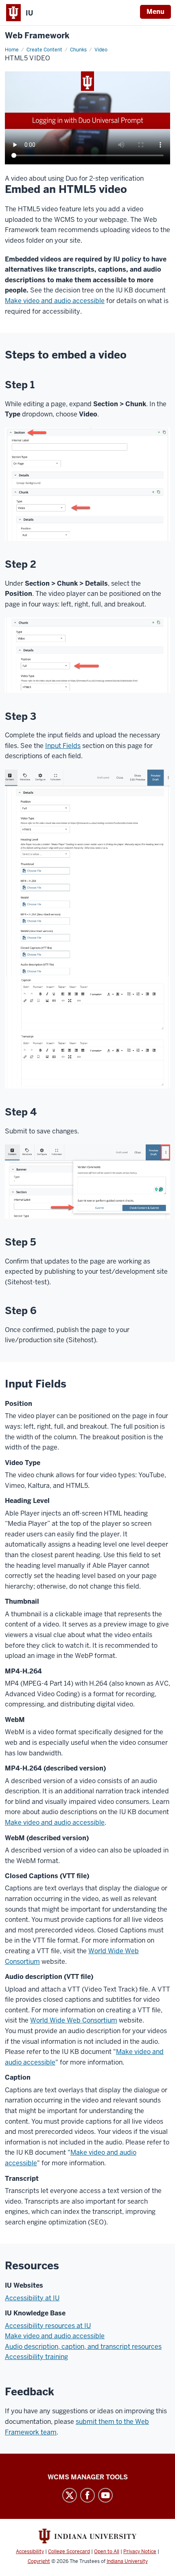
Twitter (70, 2495)
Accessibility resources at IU (48, 2326)
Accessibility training (36, 2357)
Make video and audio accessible (55, 301)
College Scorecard (69, 2552)
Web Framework (37, 36)
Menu (155, 12)
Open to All (107, 2552)
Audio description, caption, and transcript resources (83, 2347)
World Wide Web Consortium (74, 2020)
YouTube (105, 2495)
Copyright (39, 2561)
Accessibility (30, 2552)
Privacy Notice (140, 2552)
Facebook (87, 2495)
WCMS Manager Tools (88, 2477)
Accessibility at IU (32, 2298)
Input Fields (63, 746)
